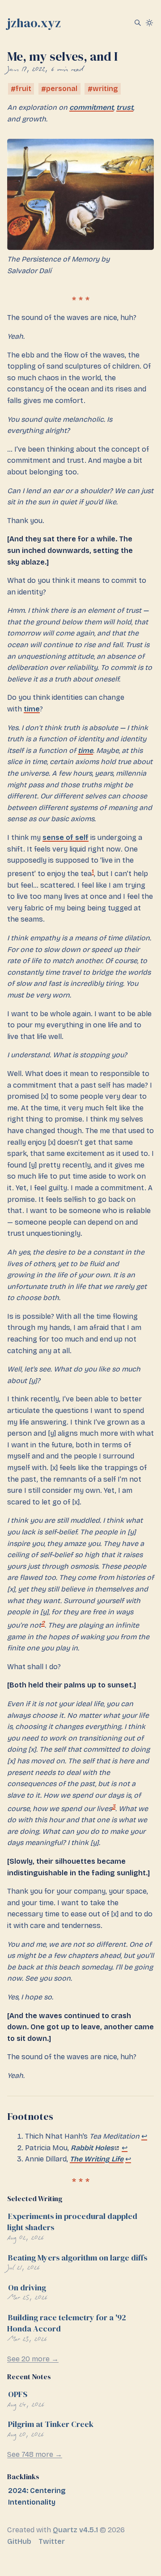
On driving (27, 2287)
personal (62, 89)
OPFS (18, 2394)
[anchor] (61, 2116)
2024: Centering (37, 2491)
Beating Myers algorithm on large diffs (78, 2258)
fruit (23, 89)
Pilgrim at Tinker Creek (51, 2424)
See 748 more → (35, 2454)
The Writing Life (97, 2159)
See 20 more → (33, 2359)
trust (125, 107)
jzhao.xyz (34, 23)
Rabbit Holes (92, 2148)
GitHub (19, 2541)
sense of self (66, 837)
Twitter (52, 2541)
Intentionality (32, 2502)
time (32, 709)
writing (105, 89)
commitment (91, 107)
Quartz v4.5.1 (75, 2530)
